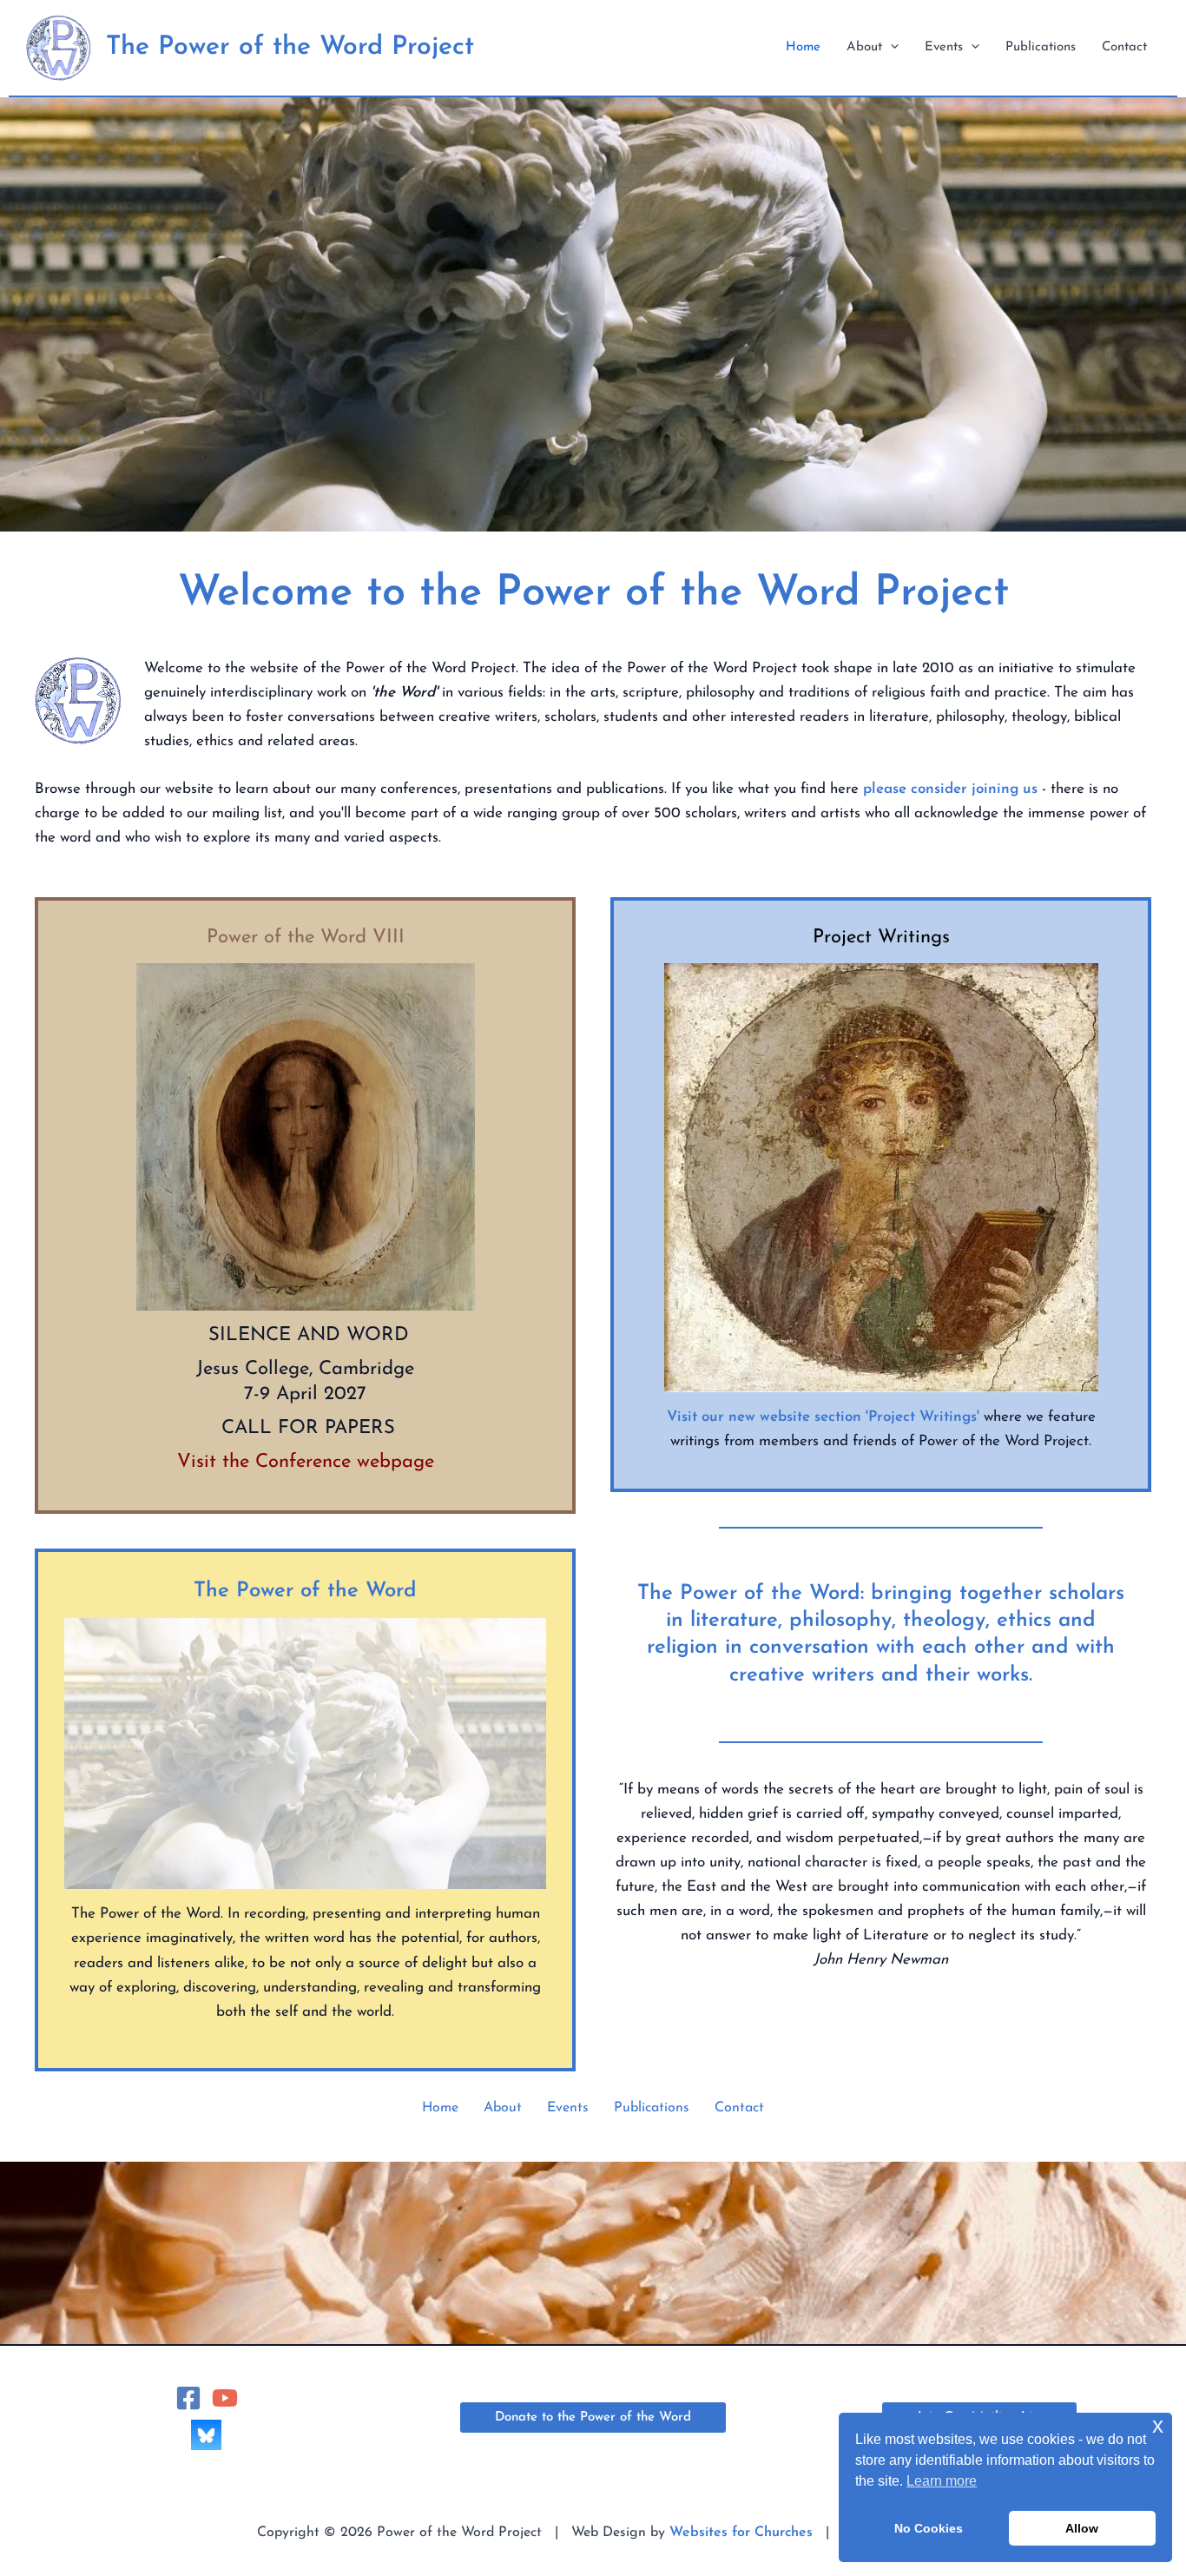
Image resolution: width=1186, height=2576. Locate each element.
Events (568, 2108)
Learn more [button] (942, 2481)
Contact (739, 2108)
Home (440, 2108)
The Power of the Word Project (290, 47)
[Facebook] (188, 2398)
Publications (652, 2108)
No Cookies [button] (929, 2528)
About (503, 2108)
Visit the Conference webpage (306, 1462)
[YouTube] (225, 2398)
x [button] (1158, 2425)
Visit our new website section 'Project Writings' (823, 1417)
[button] (890, 48)
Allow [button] (1082, 2528)
